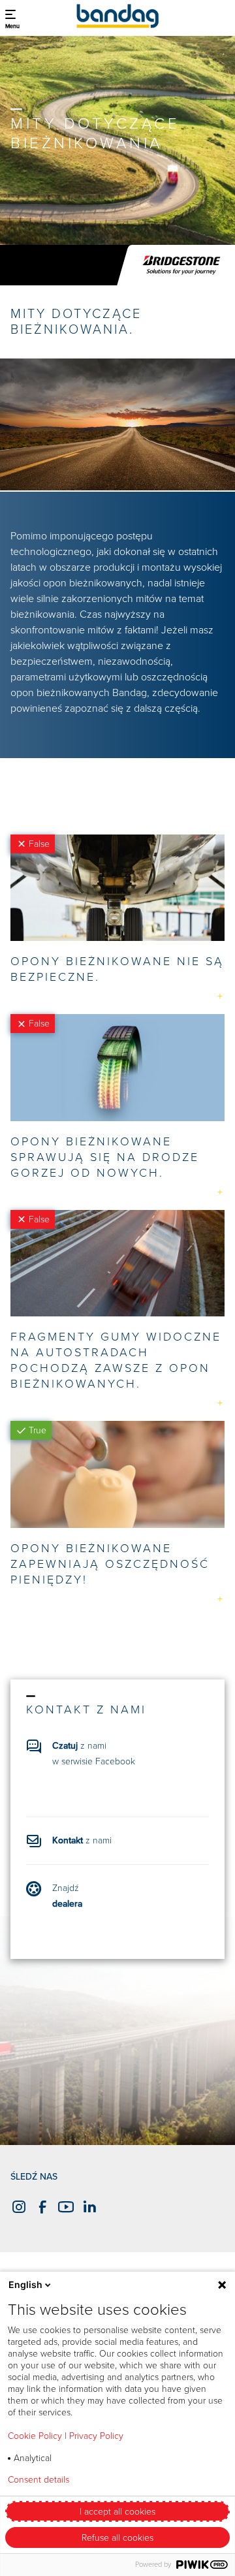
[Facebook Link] (40, 2207)
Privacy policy (133, 2480)
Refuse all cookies (117, 2538)
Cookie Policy (35, 2436)
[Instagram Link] (17, 2207)
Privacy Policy (96, 2436)
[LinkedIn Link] (87, 2207)
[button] (12, 16)
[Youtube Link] (64, 2207)
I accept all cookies (117, 2512)
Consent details (39, 2480)
